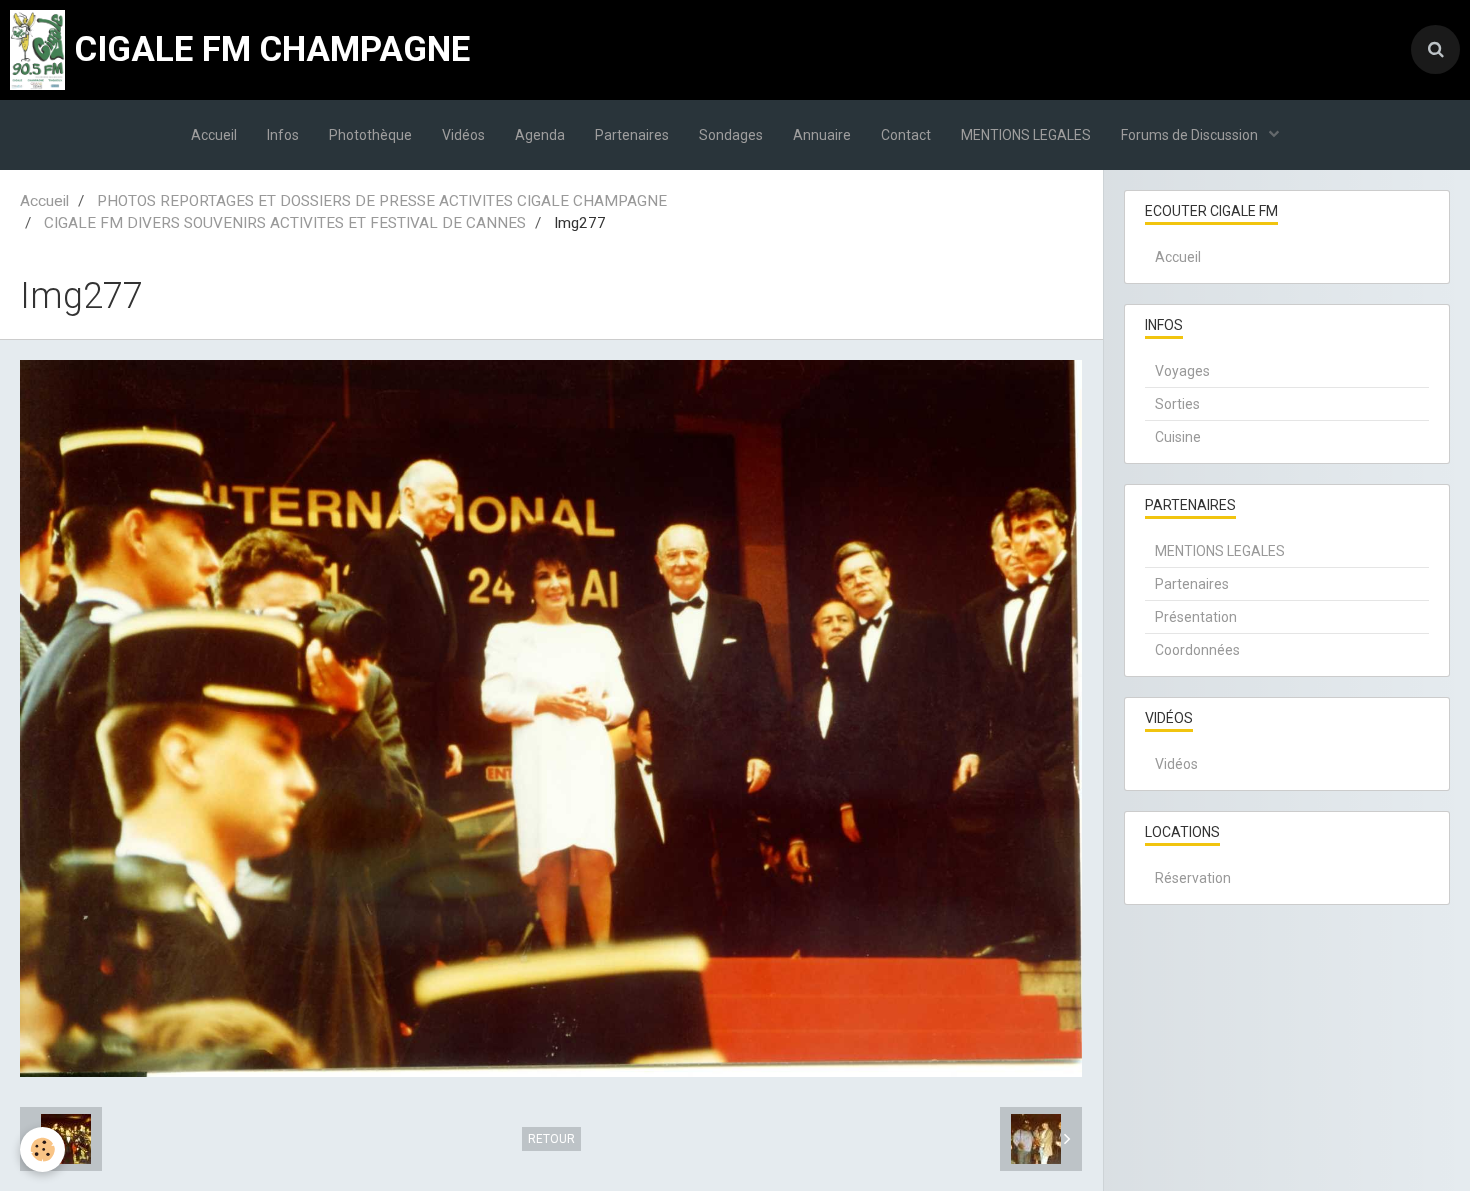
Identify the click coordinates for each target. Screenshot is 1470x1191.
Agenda (540, 135)
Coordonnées (1197, 650)
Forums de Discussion (1191, 135)
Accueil (214, 135)
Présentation (1196, 617)
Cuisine (1178, 437)
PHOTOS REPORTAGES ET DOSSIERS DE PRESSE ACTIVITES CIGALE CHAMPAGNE (382, 201)
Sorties (1177, 404)
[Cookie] (42, 1149)
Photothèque (370, 135)
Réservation (1193, 878)
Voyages (1182, 371)
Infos (283, 135)
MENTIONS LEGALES (1026, 135)
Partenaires (632, 135)
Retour (551, 1139)
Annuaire (822, 135)
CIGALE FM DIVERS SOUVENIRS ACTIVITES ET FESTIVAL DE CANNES (285, 223)
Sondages (731, 135)
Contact (906, 135)
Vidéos (463, 135)
